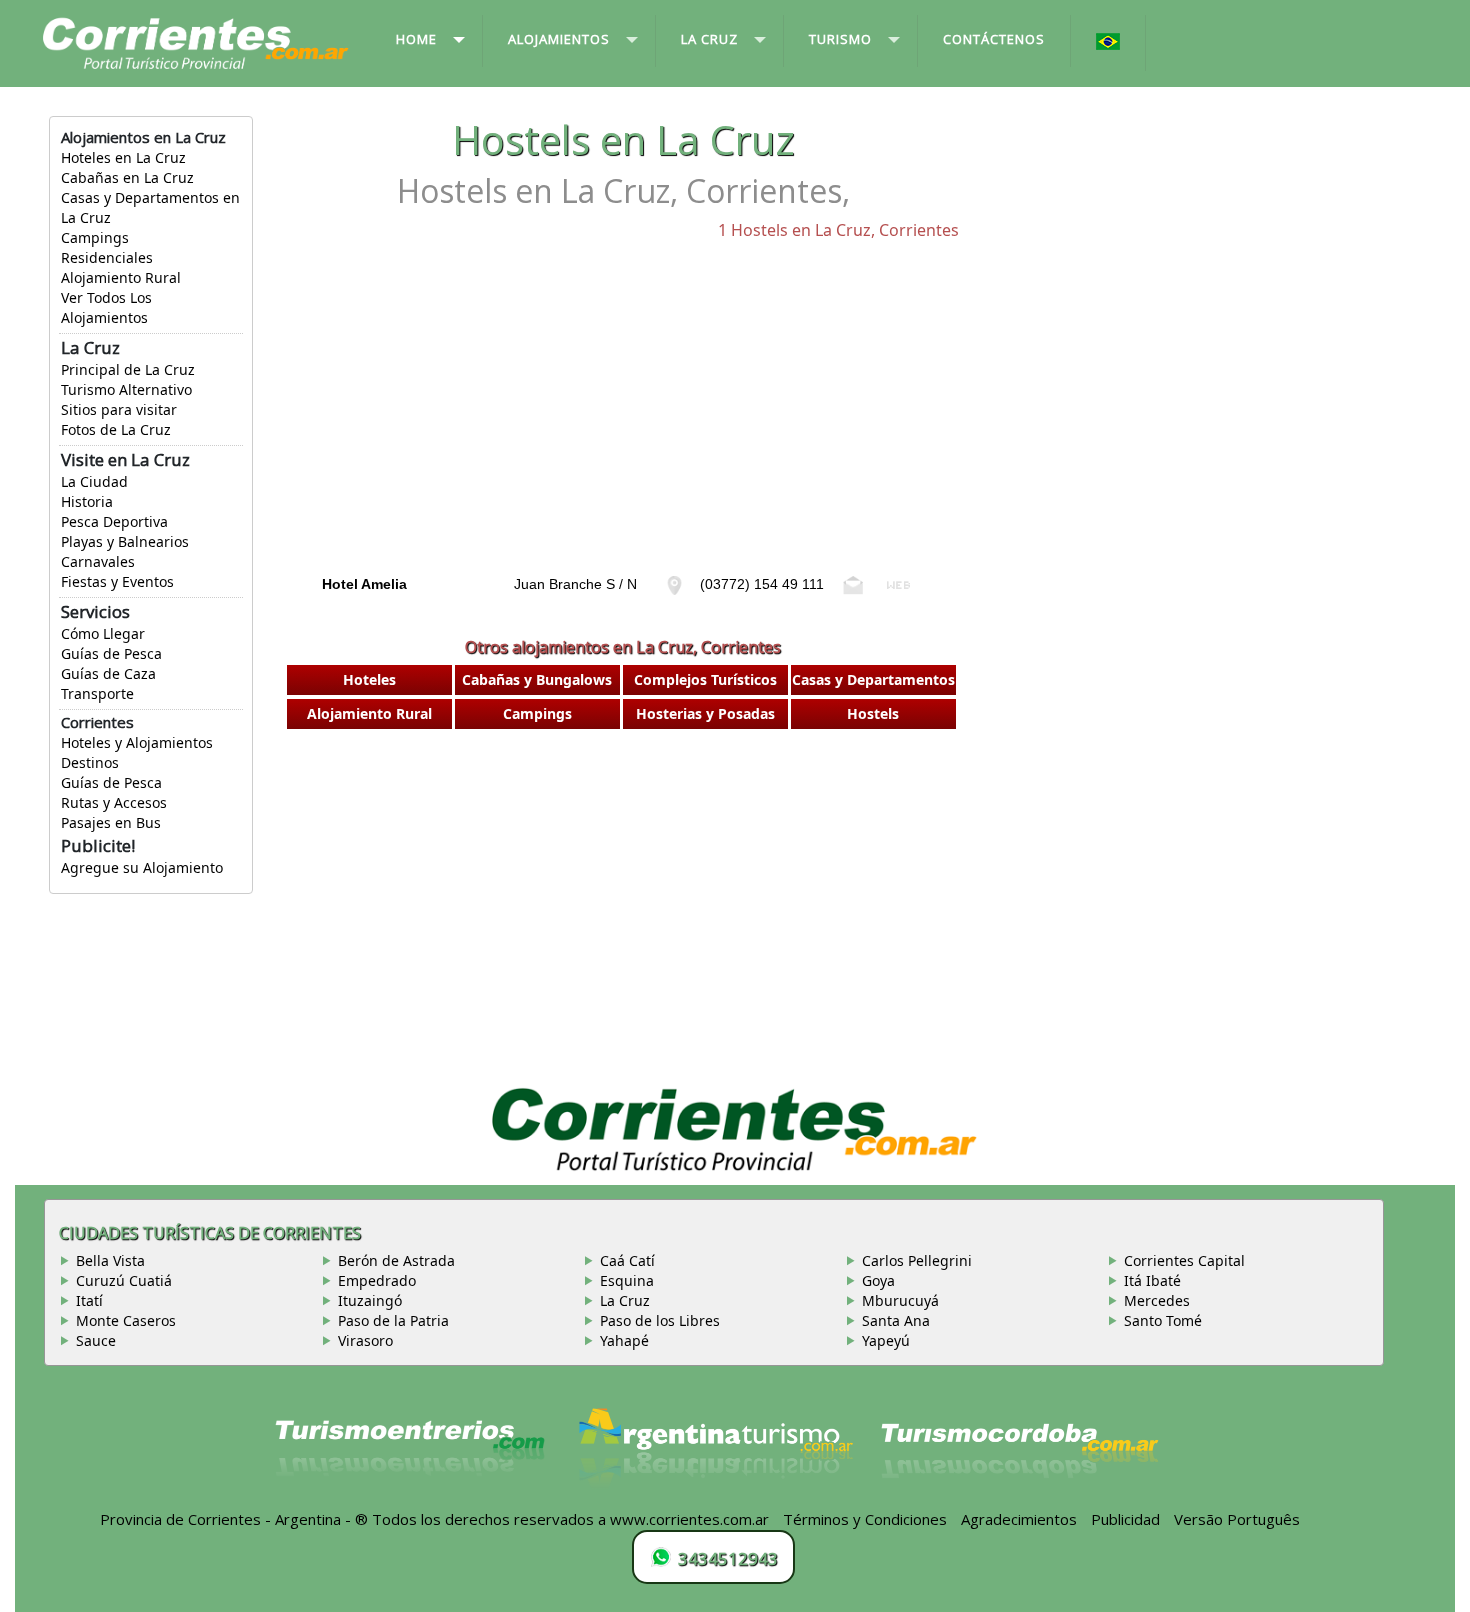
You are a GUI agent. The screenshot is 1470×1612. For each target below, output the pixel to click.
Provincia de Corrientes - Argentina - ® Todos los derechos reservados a (353, 1519)
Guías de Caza (108, 673)
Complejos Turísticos (705, 679)
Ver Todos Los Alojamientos (106, 307)
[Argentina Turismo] (714, 1457)
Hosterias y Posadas (705, 713)
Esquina (627, 1280)
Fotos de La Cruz (116, 429)
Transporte (97, 693)
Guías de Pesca (111, 653)
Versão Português (1239, 1519)
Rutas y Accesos (114, 802)
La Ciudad (94, 481)
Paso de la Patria (393, 1320)
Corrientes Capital (1184, 1260)
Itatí (89, 1300)
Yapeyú (886, 1340)
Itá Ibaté (1152, 1280)
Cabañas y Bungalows (537, 679)
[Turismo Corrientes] (410, 1457)
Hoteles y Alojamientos (137, 742)
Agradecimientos (1019, 1519)
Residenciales (107, 257)
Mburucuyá (900, 1300)
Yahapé (624, 1340)
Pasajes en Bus (111, 822)
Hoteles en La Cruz (123, 157)
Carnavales (98, 561)
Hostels (873, 713)
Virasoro (365, 1340)
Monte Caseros (126, 1320)
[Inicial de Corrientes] (196, 42)
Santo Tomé (1163, 1320)
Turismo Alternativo (126, 389)
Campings (95, 237)
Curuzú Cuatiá (124, 1280)
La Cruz (625, 1300)
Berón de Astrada (396, 1260)
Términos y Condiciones (865, 1519)
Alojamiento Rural (121, 277)
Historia (87, 501)
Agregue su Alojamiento (142, 867)
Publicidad (1125, 1519)
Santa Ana (896, 1320)
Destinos (90, 762)
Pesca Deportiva (114, 521)
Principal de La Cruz (128, 369)
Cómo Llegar (103, 633)
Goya (878, 1280)
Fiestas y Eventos (117, 581)
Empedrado (377, 1280)
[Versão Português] (1108, 43)
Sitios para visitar (119, 409)
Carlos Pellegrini (917, 1260)
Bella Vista (110, 1260)
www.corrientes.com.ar (689, 1519)
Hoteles (369, 679)
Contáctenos (994, 39)
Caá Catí (627, 1260)
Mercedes (1157, 1300)
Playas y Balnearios (125, 541)
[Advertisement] (623, 426)
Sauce (96, 1340)
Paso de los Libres (660, 1320)
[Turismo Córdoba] (1018, 1457)
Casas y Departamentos (873, 679)
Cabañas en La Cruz (127, 177)
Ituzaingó (370, 1300)
